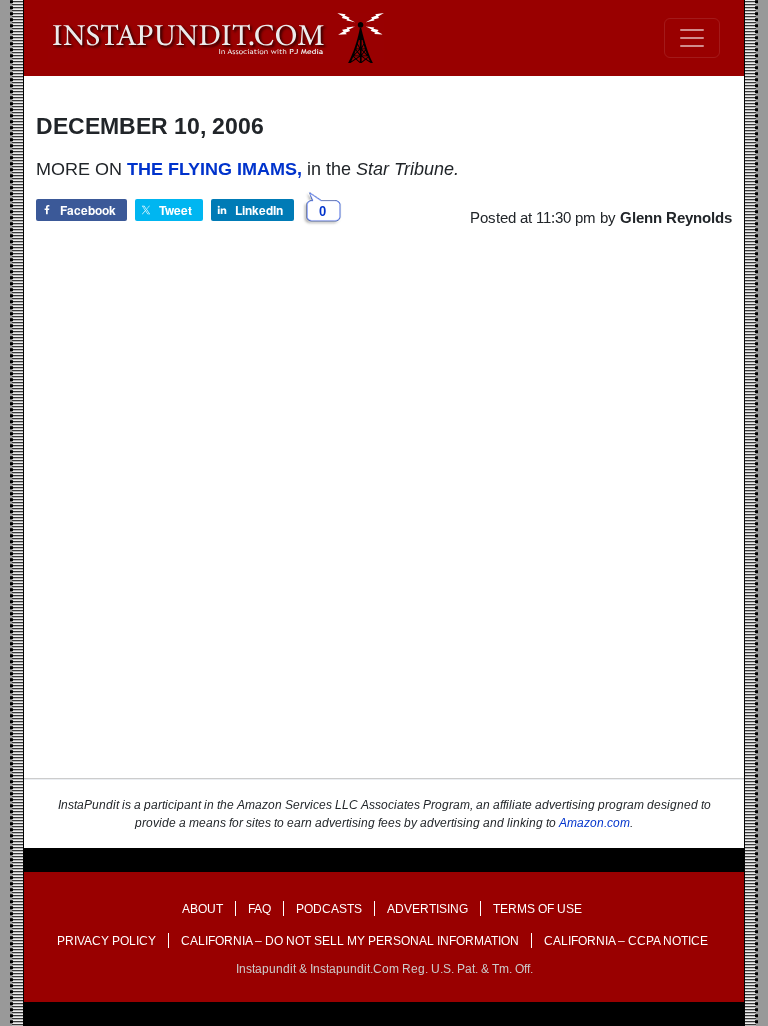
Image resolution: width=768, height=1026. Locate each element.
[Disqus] (384, 521)
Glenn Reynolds (676, 217)
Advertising (427, 909)
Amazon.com (594, 823)
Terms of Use (537, 909)
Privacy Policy (106, 941)
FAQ (259, 909)
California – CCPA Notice (626, 941)
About (202, 909)
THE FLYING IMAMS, (214, 169)
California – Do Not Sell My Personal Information (350, 941)
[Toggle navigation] (692, 38)
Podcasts (329, 909)
